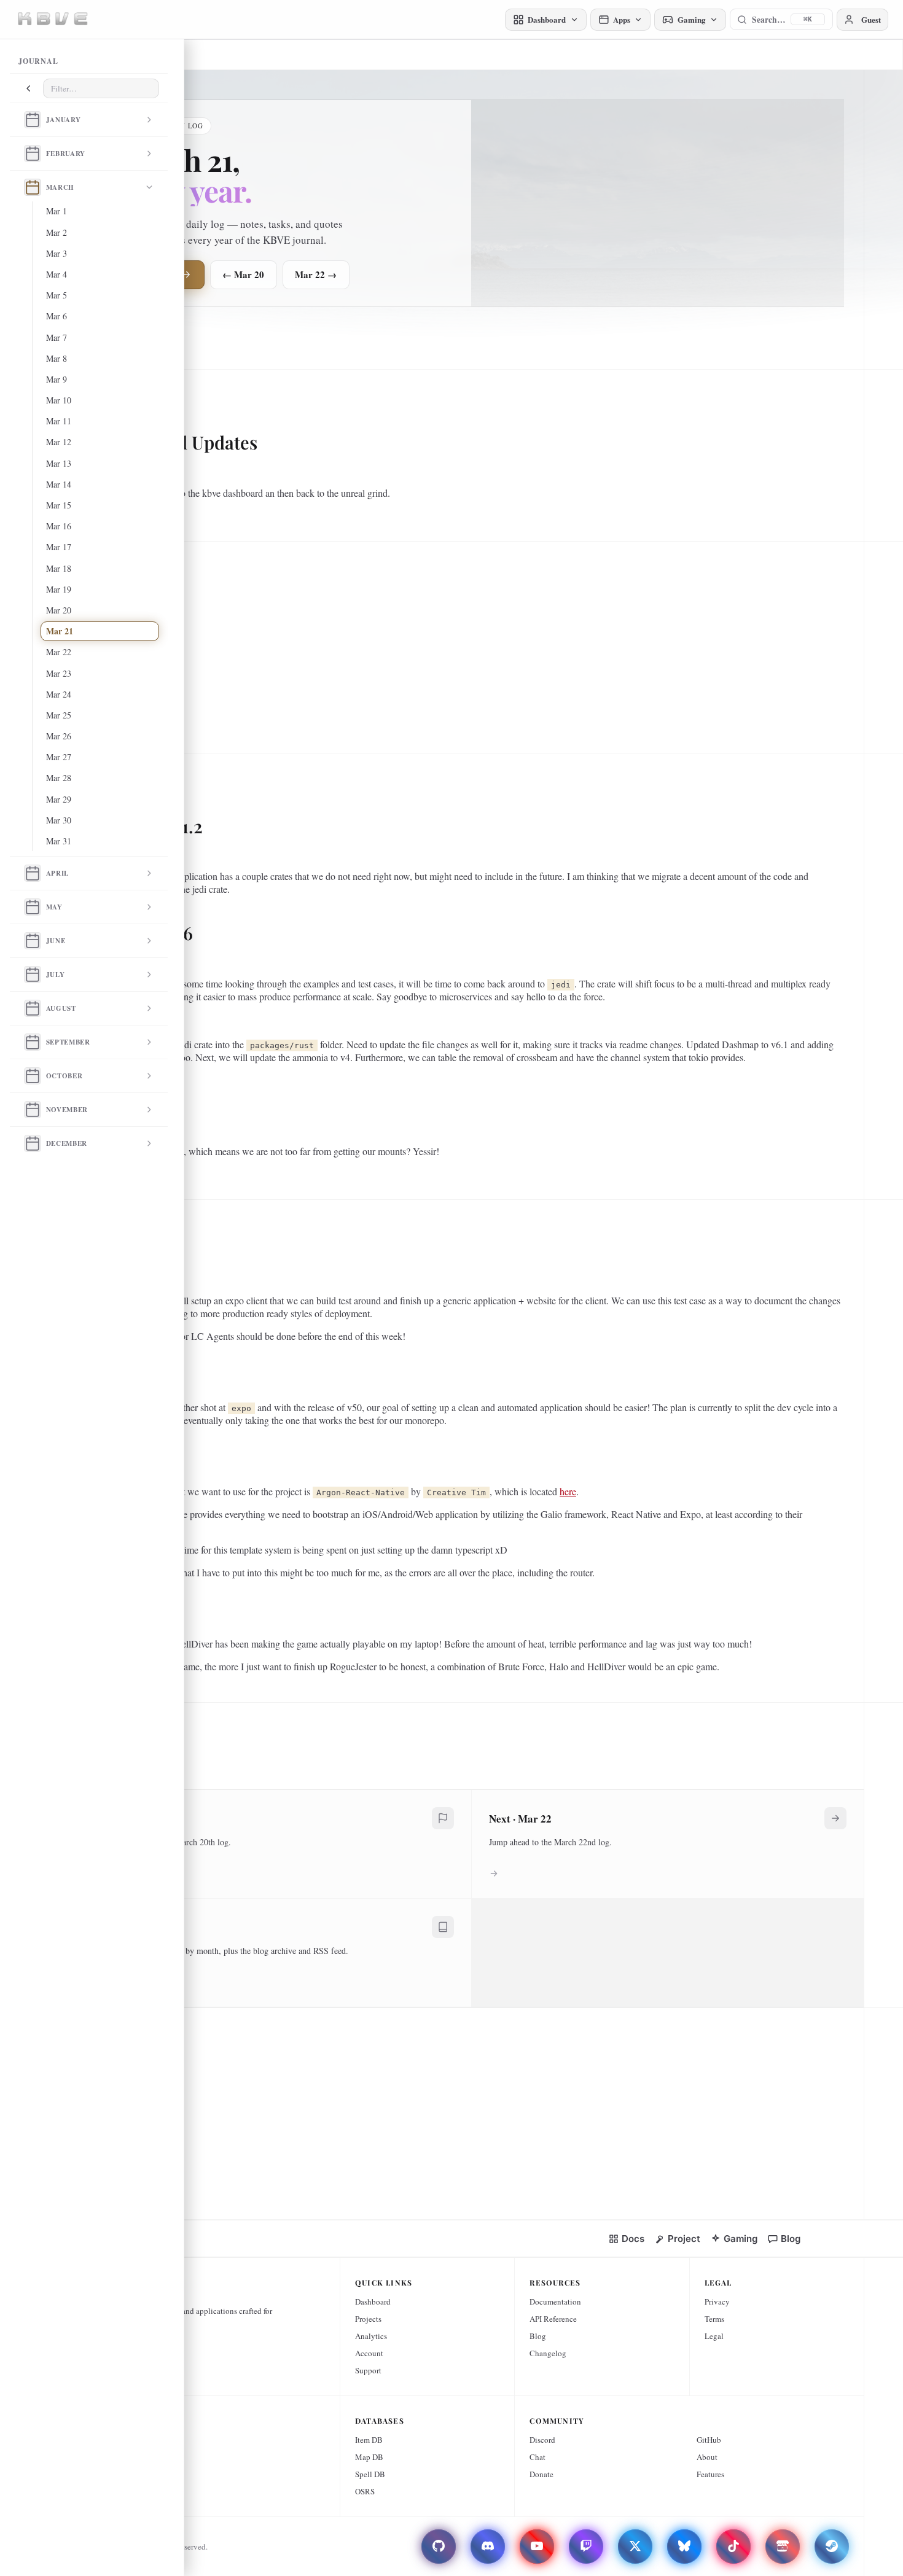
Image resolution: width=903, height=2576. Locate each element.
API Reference (553, 2319)
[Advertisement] (467, 642)
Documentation (555, 2302)
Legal (714, 2336)
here (568, 1491)
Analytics (371, 2336)
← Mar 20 (243, 274)
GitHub (709, 2440)
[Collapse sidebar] (28, 88)
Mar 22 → (316, 274)
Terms (714, 2319)
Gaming (107, 2474)
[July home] (33, 975)
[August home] (33, 1008)
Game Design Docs (125, 2457)
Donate (541, 2474)
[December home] (33, 1143)
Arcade (105, 2440)
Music (104, 2491)
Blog (538, 2336)
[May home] (33, 907)
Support (368, 2370)
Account (369, 2353)
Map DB (369, 2457)
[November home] (33, 1110)
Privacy (717, 2302)
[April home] (33, 873)
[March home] (33, 187)
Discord (542, 2440)
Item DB (369, 2440)
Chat (537, 2457)
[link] (626, 2239)
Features (710, 2474)
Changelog (548, 2353)
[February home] (33, 154)
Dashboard (373, 2302)
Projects (368, 2319)
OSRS (365, 2491)
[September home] (33, 1042)
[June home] (33, 941)
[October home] (33, 1076)
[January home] (33, 120)
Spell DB (370, 2474)
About (707, 2457)
